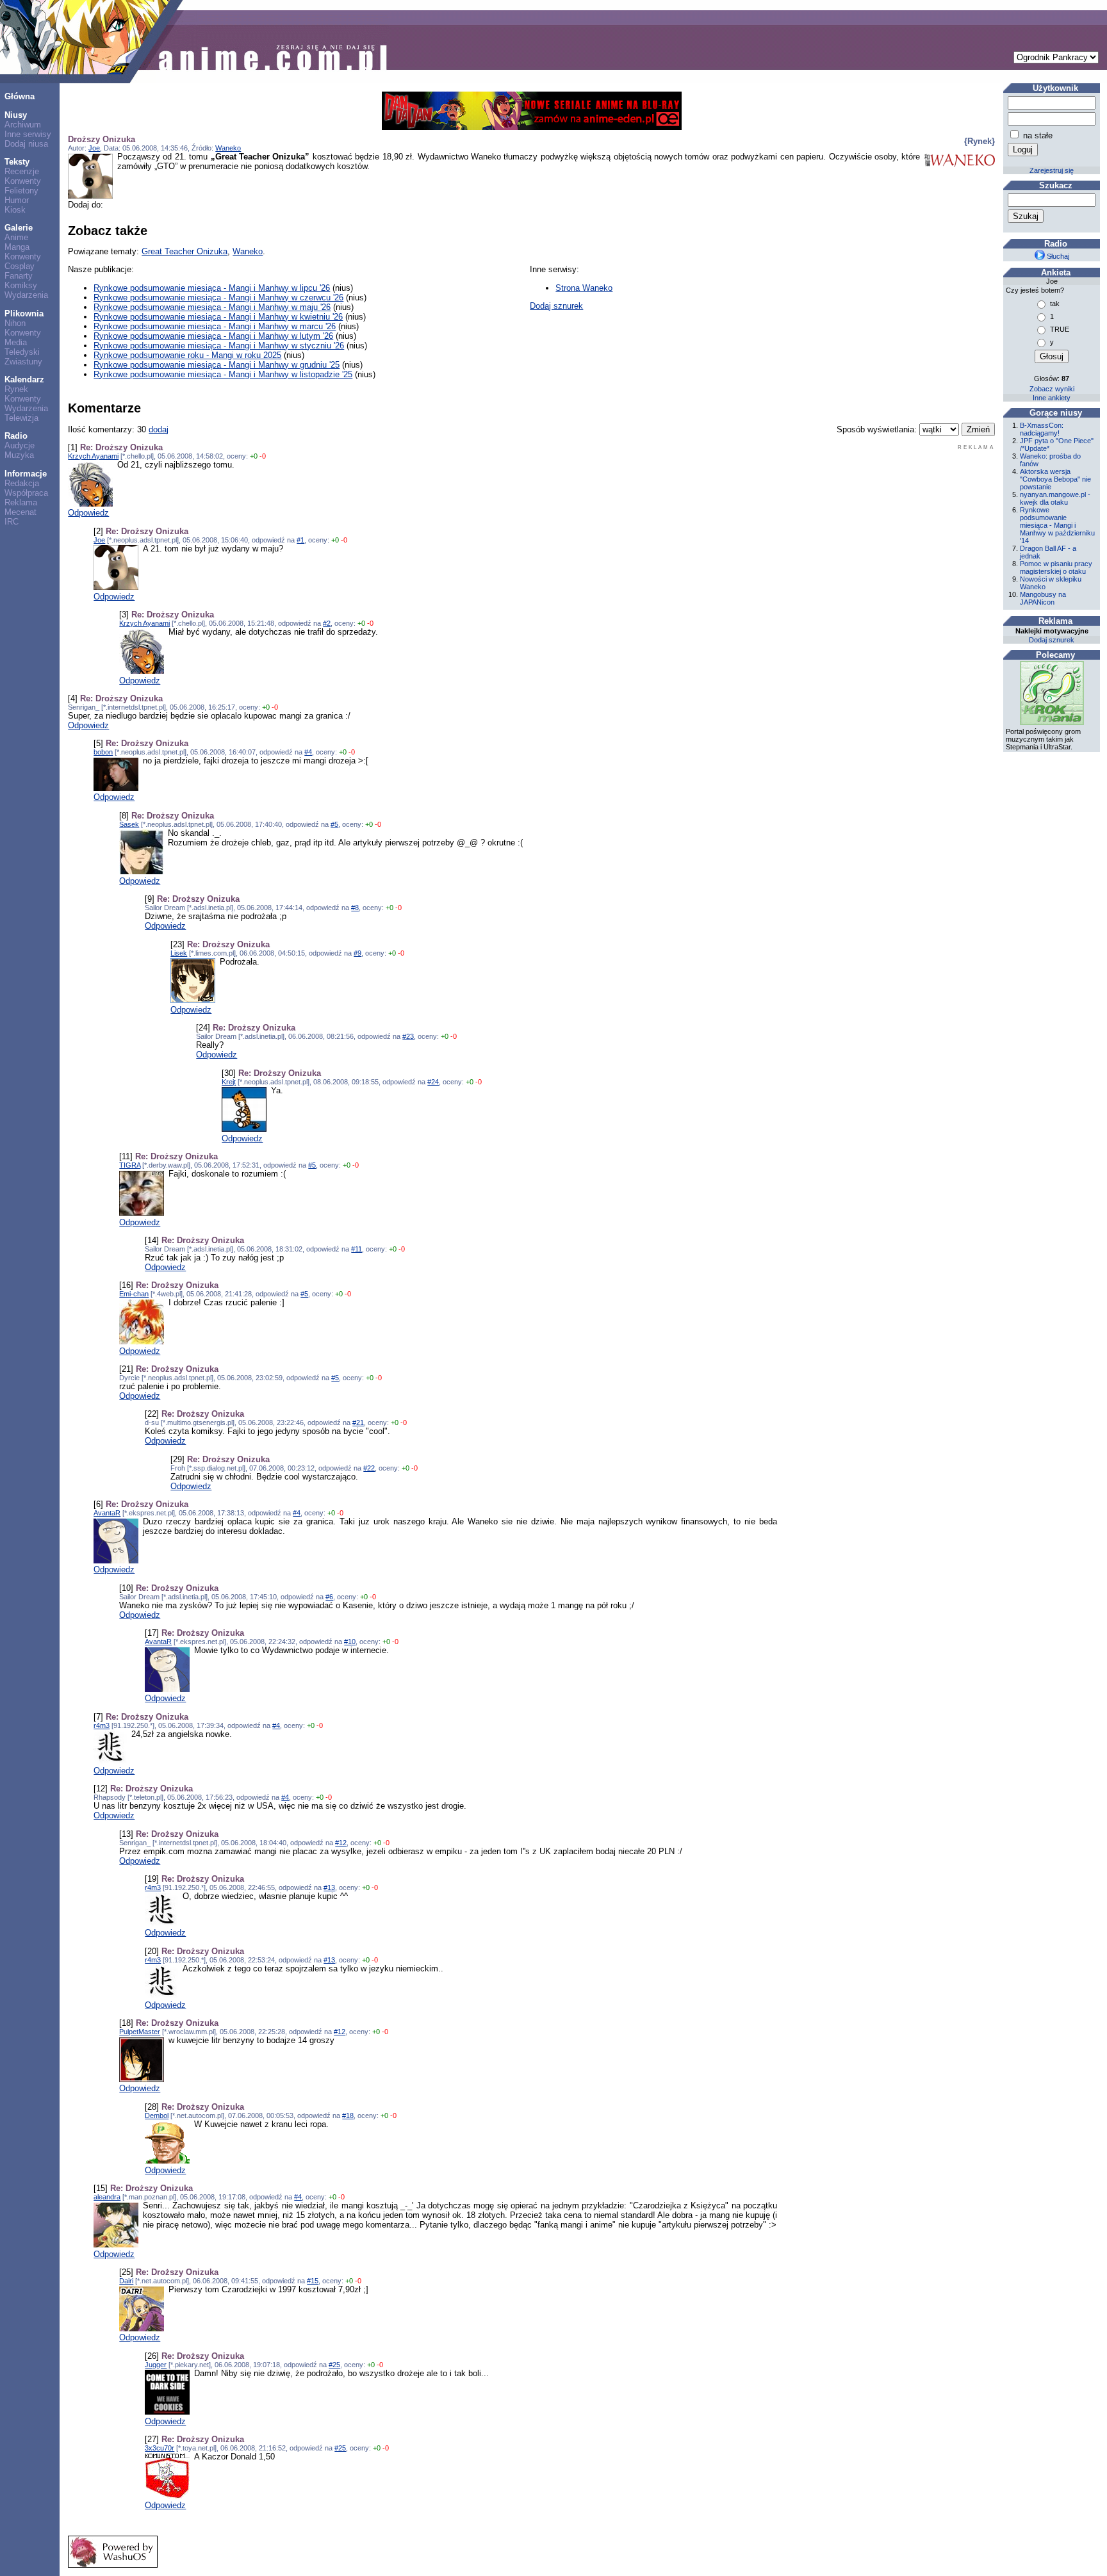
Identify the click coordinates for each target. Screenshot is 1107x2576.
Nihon (15, 323)
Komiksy (21, 285)
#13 (329, 1887)
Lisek (179, 953)
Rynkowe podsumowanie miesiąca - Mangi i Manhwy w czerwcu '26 (218, 298)
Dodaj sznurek (556, 306)
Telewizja (21, 418)
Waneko (228, 148)
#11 (357, 1249)
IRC (12, 522)
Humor (17, 200)
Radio (16, 436)
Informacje (26, 474)
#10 (350, 1642)
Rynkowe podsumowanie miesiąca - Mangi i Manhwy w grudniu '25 (217, 365)
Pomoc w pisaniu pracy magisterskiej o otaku (1056, 567)
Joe (94, 148)
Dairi (126, 2281)
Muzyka (19, 455)
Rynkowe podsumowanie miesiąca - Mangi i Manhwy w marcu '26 (215, 326)
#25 (334, 2365)
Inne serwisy (28, 134)
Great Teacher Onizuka (184, 251)
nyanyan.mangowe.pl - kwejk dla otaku (1055, 498)
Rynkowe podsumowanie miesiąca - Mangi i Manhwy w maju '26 (212, 307)
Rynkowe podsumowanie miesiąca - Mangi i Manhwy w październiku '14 (1057, 525)
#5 (334, 824)
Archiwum (23, 125)
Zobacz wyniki (1052, 389)
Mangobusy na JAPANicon (1043, 598)
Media (16, 342)
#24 (433, 1082)
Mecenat (20, 512)
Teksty (17, 162)
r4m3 (102, 1725)
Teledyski (22, 352)
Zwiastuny (23, 362)
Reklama (21, 502)
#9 (357, 953)
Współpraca (26, 493)
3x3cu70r (160, 2448)
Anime (16, 237)
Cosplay (20, 266)
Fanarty (19, 276)
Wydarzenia (26, 295)
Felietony (21, 191)
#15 (313, 2281)
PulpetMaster (140, 2032)
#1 (300, 540)
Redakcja (22, 483)
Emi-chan (134, 1294)
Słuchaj (1057, 256)
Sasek (129, 824)
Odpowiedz (88, 513)
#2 (327, 623)
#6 (329, 1597)
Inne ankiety (1052, 398)
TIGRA (130, 1165)
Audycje (20, 445)
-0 (263, 456)
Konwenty (23, 181)
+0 (254, 456)
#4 (308, 752)
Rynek (16, 389)
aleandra (107, 2197)
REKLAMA (976, 447)
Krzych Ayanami (93, 456)
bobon (103, 752)
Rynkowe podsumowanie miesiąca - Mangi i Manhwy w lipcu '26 (212, 288)
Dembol (157, 2115)
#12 (341, 1843)
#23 (408, 1036)
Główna (20, 96)
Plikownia (24, 314)
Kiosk (15, 210)
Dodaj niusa (26, 144)
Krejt (229, 1082)
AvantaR (107, 1513)
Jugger (156, 2365)
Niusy (16, 115)
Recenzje (22, 171)
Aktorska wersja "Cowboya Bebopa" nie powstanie (1055, 479)
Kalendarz (24, 379)
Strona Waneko (584, 288)
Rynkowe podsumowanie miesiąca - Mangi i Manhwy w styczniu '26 (219, 346)
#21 (358, 1423)
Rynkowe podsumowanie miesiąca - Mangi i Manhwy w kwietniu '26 (218, 317)
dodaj (159, 429)
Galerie (19, 228)
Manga (17, 247)
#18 (348, 2115)
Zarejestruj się (1052, 170)
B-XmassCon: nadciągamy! (1042, 429)
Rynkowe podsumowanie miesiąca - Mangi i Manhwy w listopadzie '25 (223, 374)
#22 (369, 1468)
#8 (355, 908)
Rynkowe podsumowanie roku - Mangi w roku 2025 (187, 355)
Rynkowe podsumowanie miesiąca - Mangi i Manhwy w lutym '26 (213, 336)
